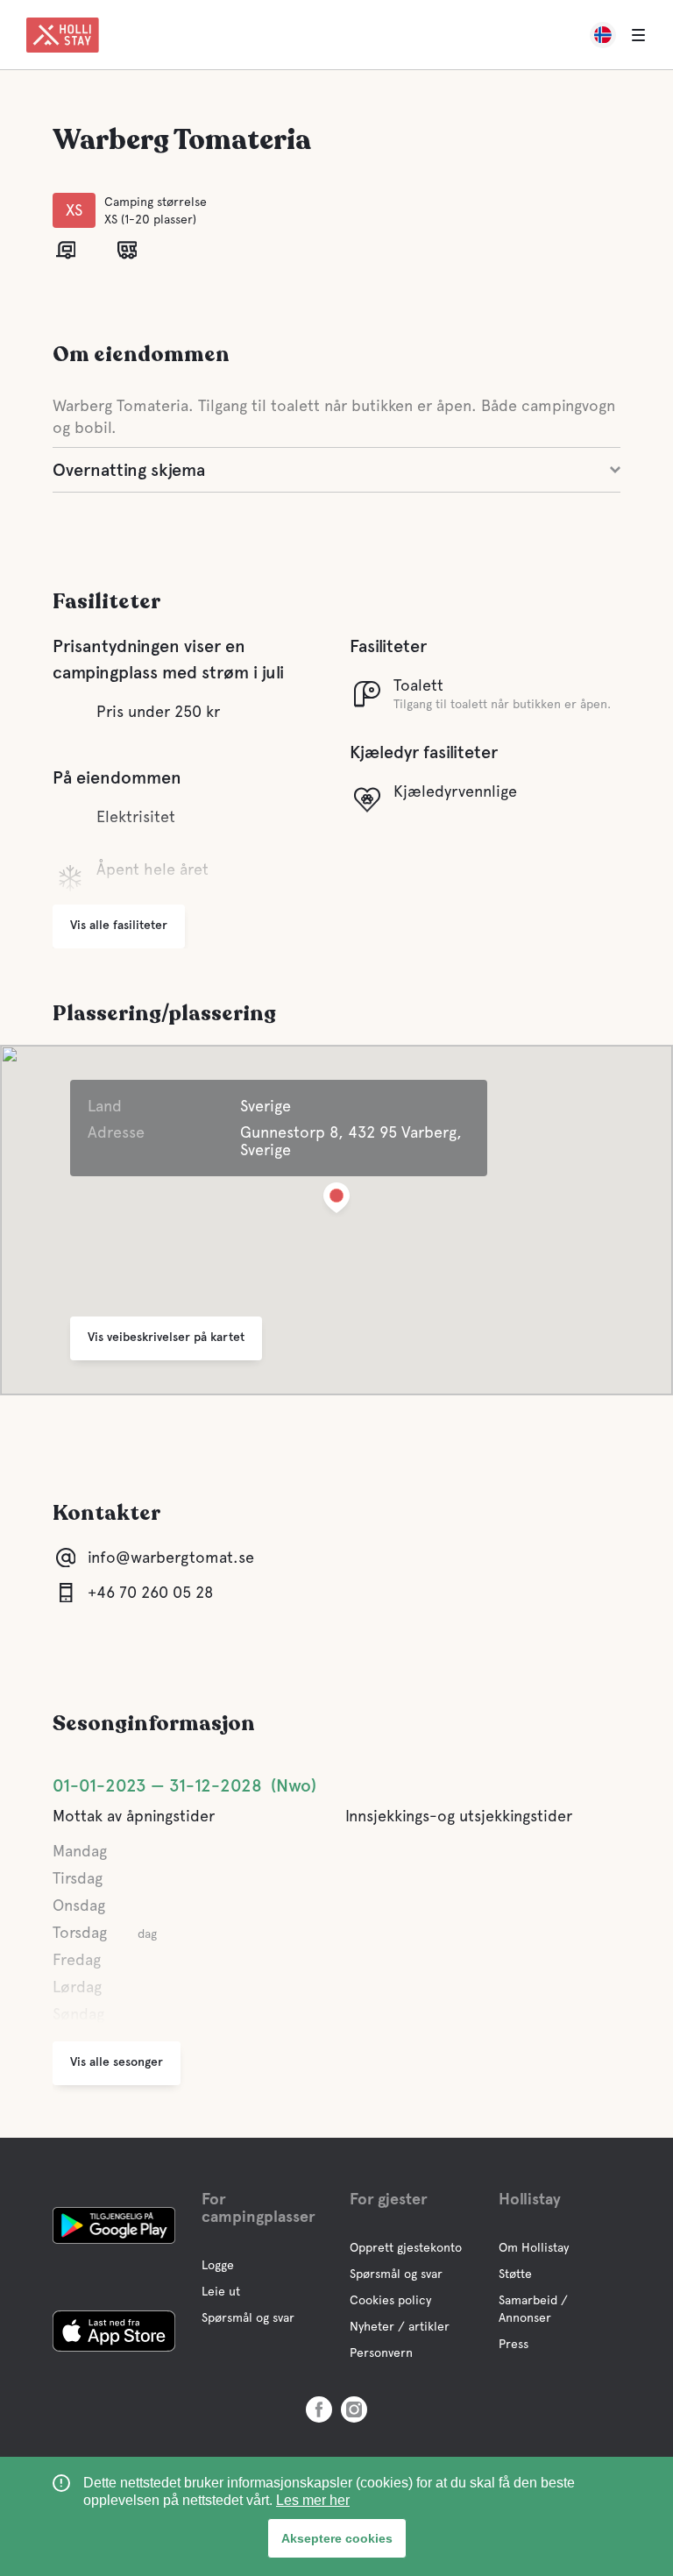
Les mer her (313, 2500)
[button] (336, 1201)
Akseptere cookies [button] (337, 2538)
